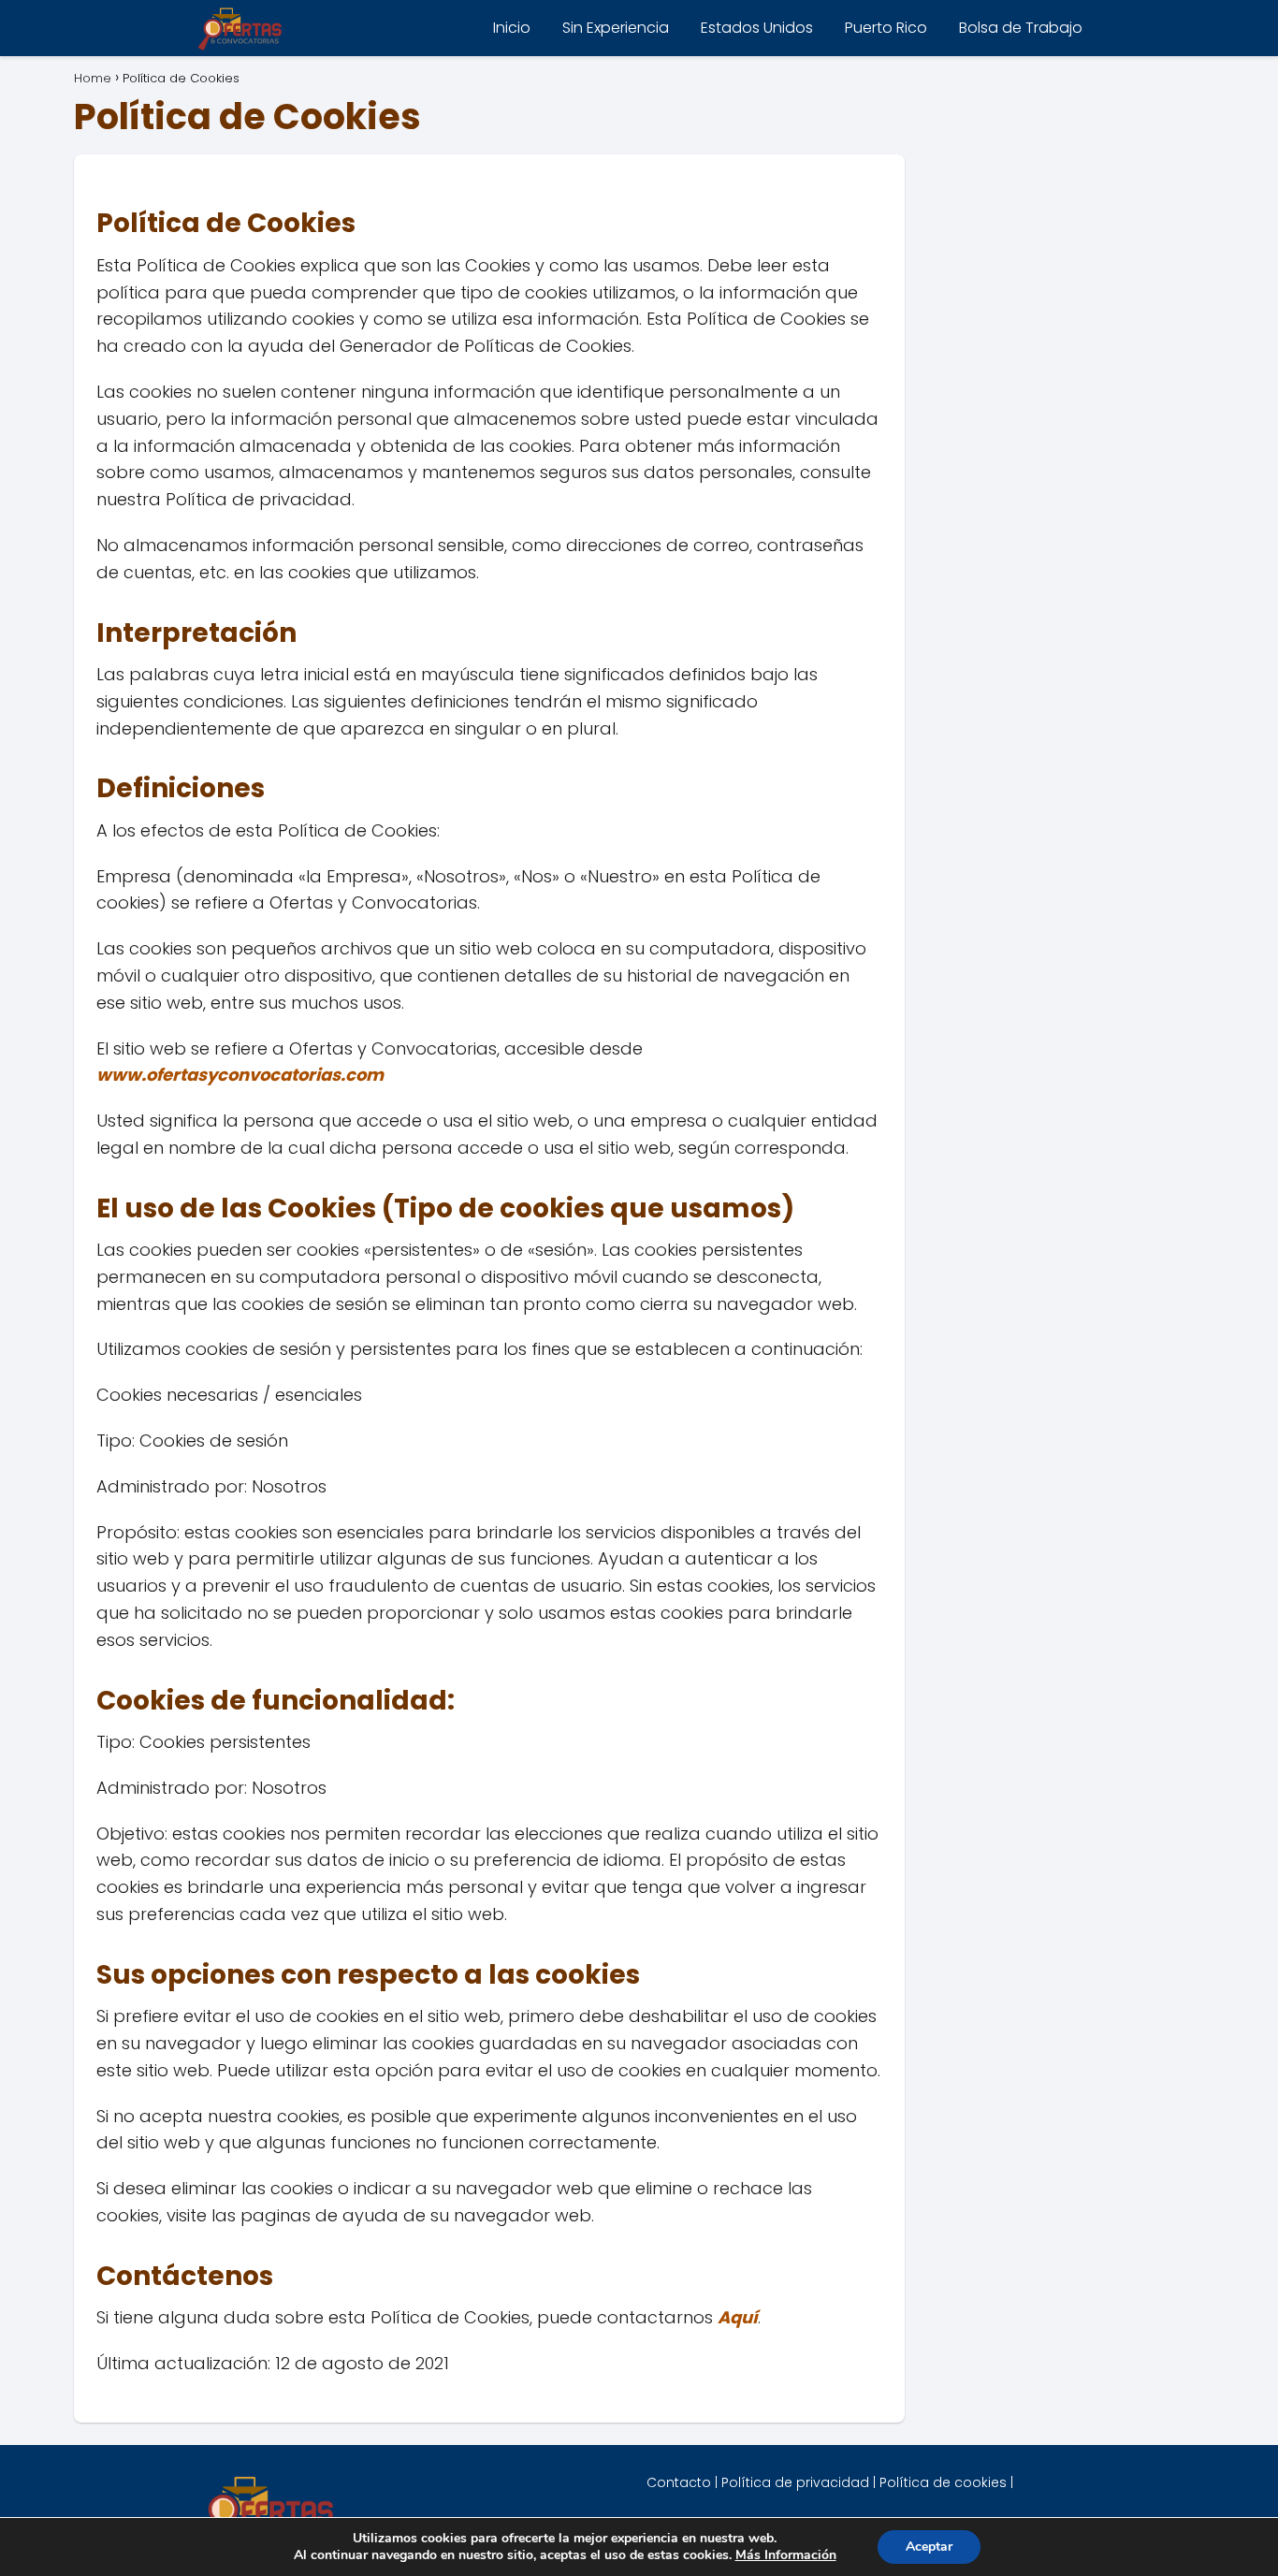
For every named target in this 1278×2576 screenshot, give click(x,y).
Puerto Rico (886, 28)
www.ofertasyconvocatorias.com (240, 1075)
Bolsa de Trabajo (1021, 28)
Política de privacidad (795, 2482)
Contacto (679, 2482)
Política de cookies (943, 2482)
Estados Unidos (757, 28)
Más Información (786, 2555)
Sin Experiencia (616, 28)
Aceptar (929, 2547)
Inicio (512, 28)
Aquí (738, 2317)
